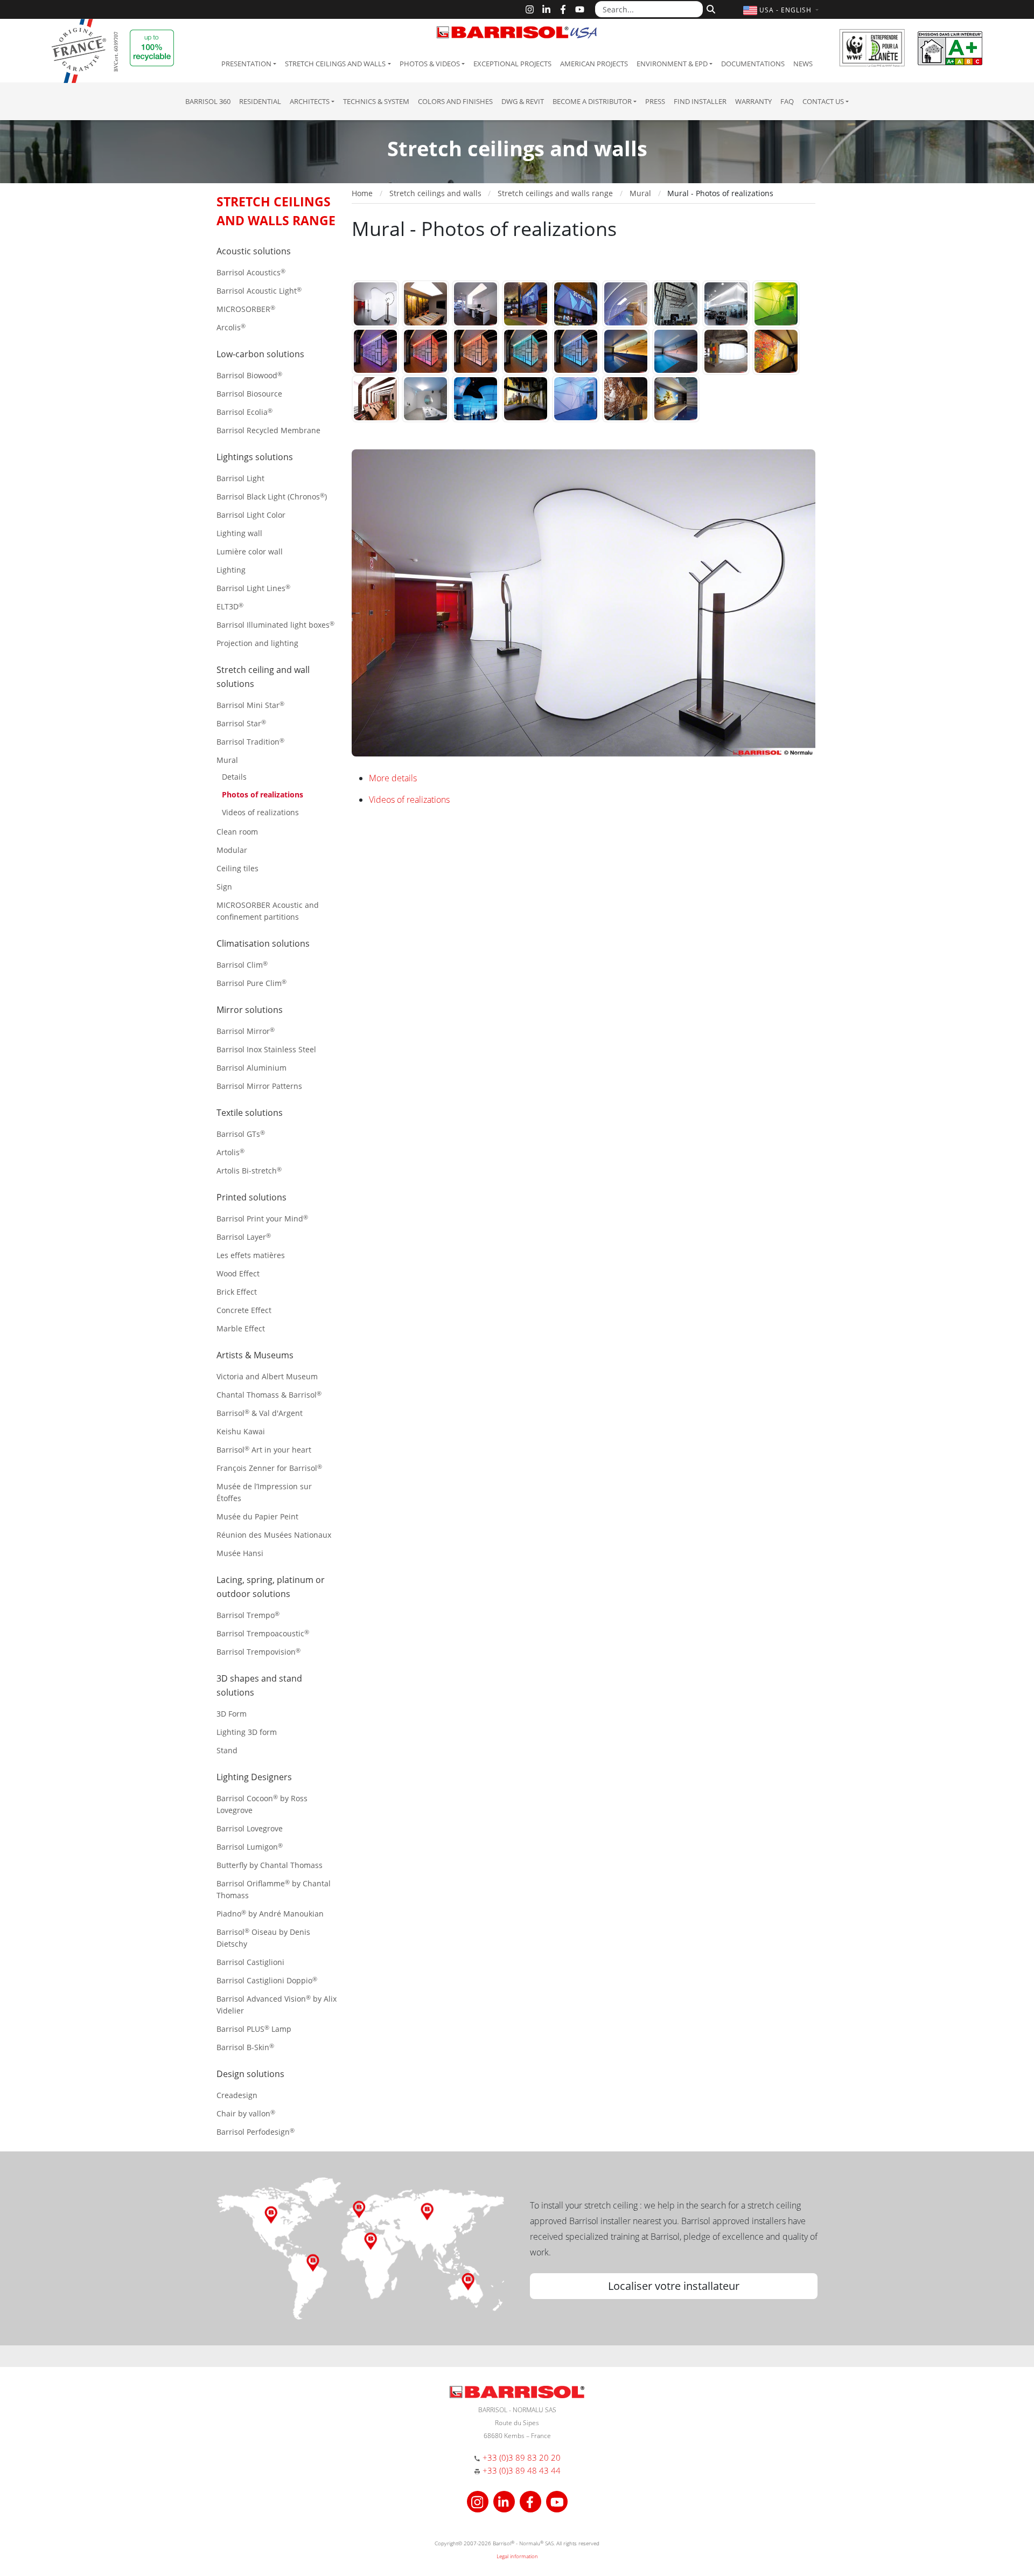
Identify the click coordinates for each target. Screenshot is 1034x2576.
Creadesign (237, 2095)
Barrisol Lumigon (250, 1847)
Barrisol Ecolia (244, 412)
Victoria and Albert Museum (267, 1376)
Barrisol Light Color (251, 515)
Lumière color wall (250, 551)
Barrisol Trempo (248, 1615)
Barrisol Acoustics (251, 272)
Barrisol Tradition (250, 742)
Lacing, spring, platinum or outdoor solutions (271, 1587)
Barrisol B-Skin (245, 2047)
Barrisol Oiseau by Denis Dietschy (263, 1938)
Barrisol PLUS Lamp (254, 2029)
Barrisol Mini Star (250, 705)
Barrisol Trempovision (258, 1652)
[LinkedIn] (546, 9)
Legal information (517, 2556)
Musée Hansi (240, 1553)
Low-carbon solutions (260, 354)
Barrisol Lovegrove (250, 1828)
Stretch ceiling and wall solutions (263, 677)
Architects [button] (310, 101)
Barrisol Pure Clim (251, 983)
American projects (594, 64)
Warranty (753, 101)
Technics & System (376, 101)
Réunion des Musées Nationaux (274, 1535)
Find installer (700, 101)
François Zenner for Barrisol (269, 1468)
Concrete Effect (244, 1310)
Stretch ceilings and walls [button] (335, 64)
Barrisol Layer (244, 1237)
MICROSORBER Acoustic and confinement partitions (268, 911)
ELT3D (230, 606)
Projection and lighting (257, 643)
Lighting (231, 570)
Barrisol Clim (242, 965)
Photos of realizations (263, 794)
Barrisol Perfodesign (256, 2132)
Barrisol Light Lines (253, 588)
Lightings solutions (255, 457)
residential (260, 101)
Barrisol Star (241, 723)
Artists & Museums (255, 1355)
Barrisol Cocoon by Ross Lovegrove (262, 1804)
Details (234, 777)
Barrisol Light (240, 478)
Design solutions (250, 2074)
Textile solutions (250, 1113)
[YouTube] (580, 9)
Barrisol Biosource (249, 394)
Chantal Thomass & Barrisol (269, 1395)
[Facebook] (563, 9)
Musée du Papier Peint (257, 1516)
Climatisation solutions (263, 943)
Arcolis (231, 327)
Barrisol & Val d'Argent (260, 1413)
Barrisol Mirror (246, 1031)
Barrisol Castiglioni (250, 1962)
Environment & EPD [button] (672, 64)
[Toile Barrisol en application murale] (375, 303)
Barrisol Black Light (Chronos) (272, 497)
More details (393, 778)
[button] (782, 10)
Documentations (753, 64)
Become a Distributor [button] (592, 101)
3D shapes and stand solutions (259, 1685)
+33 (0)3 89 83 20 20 (522, 2457)
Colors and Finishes (455, 101)
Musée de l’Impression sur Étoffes (264, 1492)
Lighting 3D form (247, 1732)
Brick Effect (237, 1292)
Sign (224, 887)
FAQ (787, 101)
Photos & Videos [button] (430, 64)
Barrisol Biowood (249, 375)
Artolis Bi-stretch (249, 1171)
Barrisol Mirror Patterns (259, 1086)
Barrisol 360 (208, 101)
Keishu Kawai (241, 1431)
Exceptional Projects (512, 64)
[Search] (710, 8)
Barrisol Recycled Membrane (268, 430)
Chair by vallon (246, 2113)
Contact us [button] (823, 101)
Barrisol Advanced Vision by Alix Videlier (277, 2005)
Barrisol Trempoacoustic (263, 1633)
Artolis (230, 1152)
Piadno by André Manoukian (270, 1914)
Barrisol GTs (241, 1134)
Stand (227, 1750)
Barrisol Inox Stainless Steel (266, 1049)
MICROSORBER (246, 309)
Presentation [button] (246, 64)
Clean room (237, 832)
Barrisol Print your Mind (262, 1218)
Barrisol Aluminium (251, 1068)
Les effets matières (251, 1255)
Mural (227, 760)
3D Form (232, 1714)
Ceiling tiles (237, 868)
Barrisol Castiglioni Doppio (267, 1980)
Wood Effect (238, 1273)
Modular (232, 850)
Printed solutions (251, 1197)
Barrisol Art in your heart (264, 1450)
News (803, 64)
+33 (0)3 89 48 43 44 (522, 2470)
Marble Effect (241, 1328)
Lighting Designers (254, 1777)
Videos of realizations (260, 812)
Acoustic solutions (254, 251)
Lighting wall (239, 533)
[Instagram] (530, 9)
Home (362, 193)
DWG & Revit (523, 101)
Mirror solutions (250, 1010)
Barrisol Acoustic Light (259, 291)
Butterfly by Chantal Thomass (270, 1865)
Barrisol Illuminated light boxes (275, 625)
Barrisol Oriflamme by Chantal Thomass (274, 1889)
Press (655, 101)
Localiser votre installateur (674, 2286)
